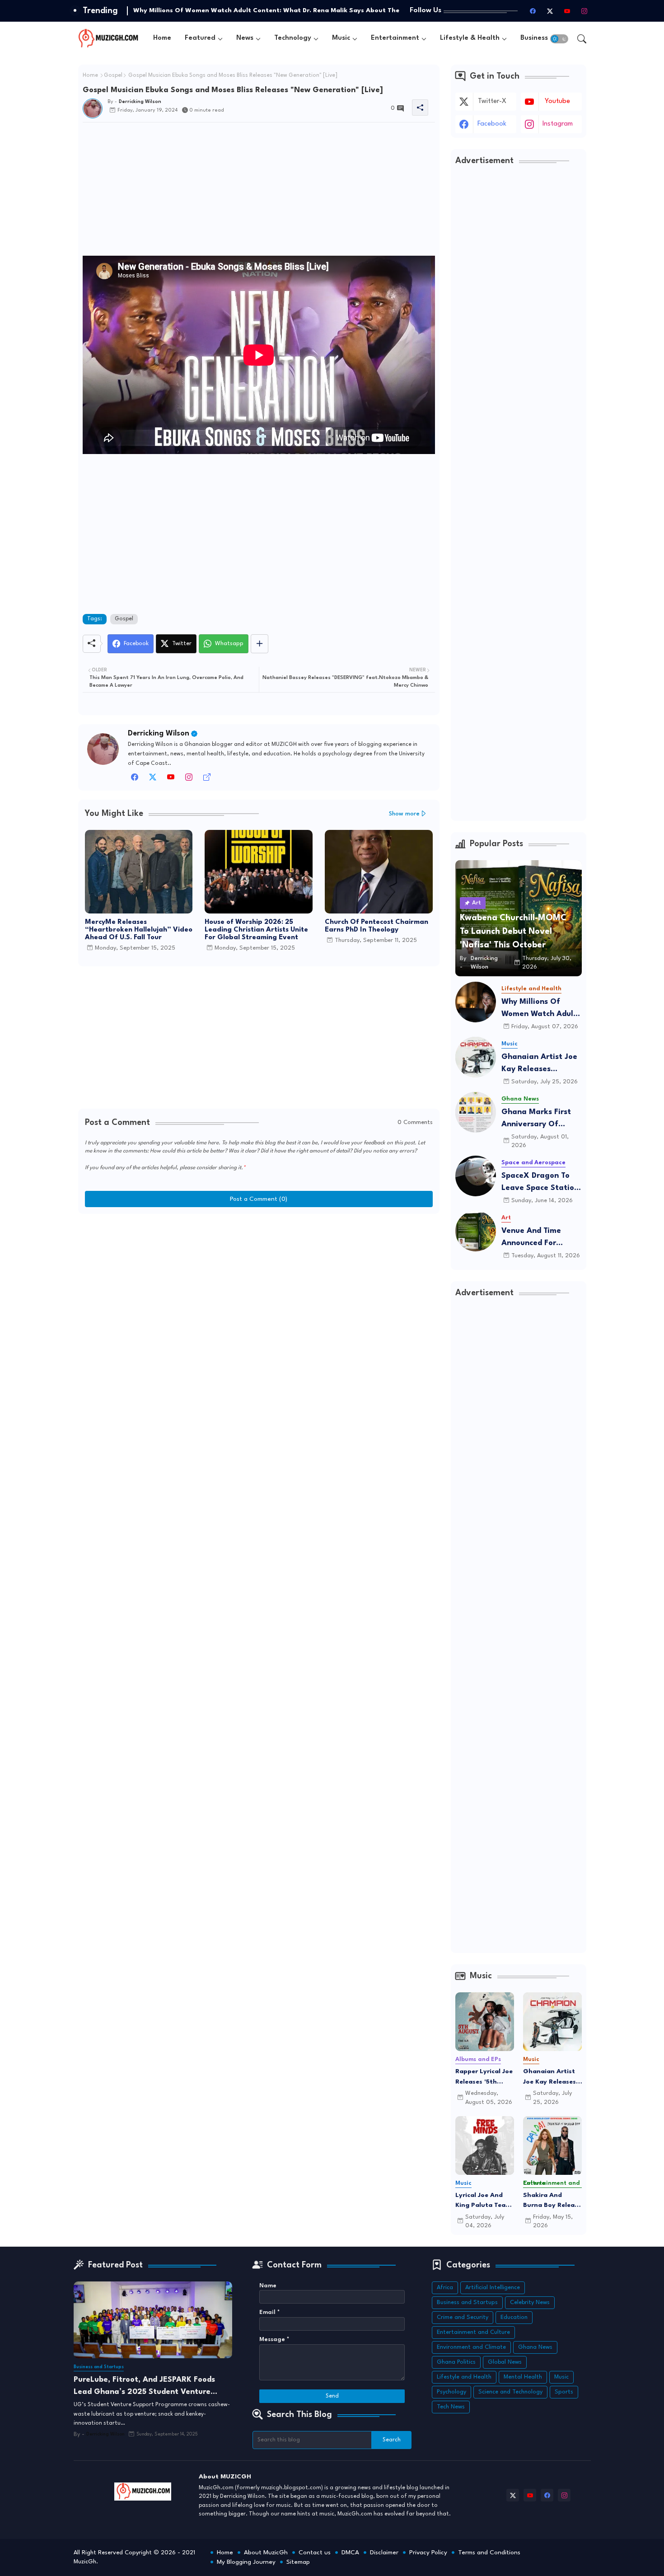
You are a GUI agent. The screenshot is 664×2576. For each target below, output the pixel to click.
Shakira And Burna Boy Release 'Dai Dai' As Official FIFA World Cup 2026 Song (552, 2201)
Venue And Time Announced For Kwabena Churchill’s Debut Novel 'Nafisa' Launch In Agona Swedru (540, 1238)
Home (162, 38)
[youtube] (567, 11)
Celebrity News (530, 2302)
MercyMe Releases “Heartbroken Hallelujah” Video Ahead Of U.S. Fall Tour (139, 930)
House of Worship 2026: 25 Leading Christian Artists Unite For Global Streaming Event (256, 930)
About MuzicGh (266, 2553)
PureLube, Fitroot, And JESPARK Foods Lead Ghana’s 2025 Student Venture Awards (144, 2387)
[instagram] (585, 11)
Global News (505, 2362)
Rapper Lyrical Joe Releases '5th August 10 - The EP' (484, 2077)
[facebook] (533, 11)
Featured (200, 38)
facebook (492, 124)
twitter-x (492, 101)
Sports (564, 2392)
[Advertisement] (259, 192)
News (245, 38)
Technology (293, 38)
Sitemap (298, 2562)
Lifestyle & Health (470, 38)
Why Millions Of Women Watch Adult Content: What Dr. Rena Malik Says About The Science (539, 1009)
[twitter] (153, 780)
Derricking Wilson (159, 733)
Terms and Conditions (489, 2553)
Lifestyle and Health (464, 2377)
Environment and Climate (471, 2347)
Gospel (113, 75)
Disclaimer (384, 2553)
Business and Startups (467, 2302)
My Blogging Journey (246, 2562)
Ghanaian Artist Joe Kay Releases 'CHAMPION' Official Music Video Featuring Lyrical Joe (540, 1064)
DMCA (350, 2553)
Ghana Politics (456, 2362)
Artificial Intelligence (493, 2288)
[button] (559, 39)
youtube (557, 101)
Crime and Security (463, 2317)
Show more (404, 814)
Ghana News (535, 2347)
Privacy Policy (428, 2553)
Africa (445, 2288)
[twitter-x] (550, 11)
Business (534, 38)
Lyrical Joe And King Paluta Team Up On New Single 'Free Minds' (484, 2201)
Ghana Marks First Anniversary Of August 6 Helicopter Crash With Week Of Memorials (540, 1119)
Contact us (315, 2553)
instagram (558, 124)
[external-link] (207, 780)
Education (514, 2317)
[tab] (162, 39)
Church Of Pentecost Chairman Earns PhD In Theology (376, 926)
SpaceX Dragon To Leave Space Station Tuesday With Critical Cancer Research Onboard (541, 1183)
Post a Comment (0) (259, 1199)
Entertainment (395, 38)
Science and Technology (510, 2392)
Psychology (451, 2392)
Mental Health (523, 2377)
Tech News (451, 2407)
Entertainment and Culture (473, 2332)
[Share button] (260, 644)
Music (341, 38)
